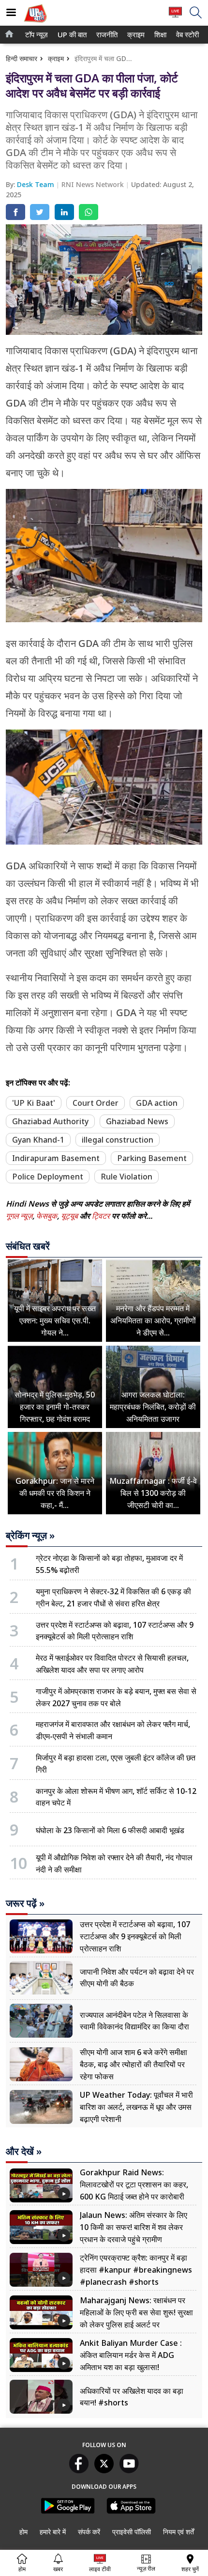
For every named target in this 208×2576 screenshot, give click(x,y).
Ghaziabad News (137, 1121)
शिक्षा (160, 35)
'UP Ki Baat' (34, 1103)
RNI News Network (94, 184)
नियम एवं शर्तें (178, 2532)
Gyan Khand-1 (38, 1140)
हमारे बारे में (53, 2532)
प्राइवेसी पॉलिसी (132, 2532)
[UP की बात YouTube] (129, 2470)
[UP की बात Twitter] (104, 2470)
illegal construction (118, 1140)
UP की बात (70, 35)
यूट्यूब (70, 1216)
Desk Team (37, 184)
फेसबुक (47, 1216)
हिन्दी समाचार (22, 58)
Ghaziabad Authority (50, 1121)
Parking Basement (152, 1158)
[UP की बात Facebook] (79, 2470)
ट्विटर (101, 1216)
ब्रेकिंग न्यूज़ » (30, 1536)
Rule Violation (126, 1177)
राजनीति (106, 35)
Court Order (96, 1103)
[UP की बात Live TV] (175, 17)
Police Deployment (48, 1177)
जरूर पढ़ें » (25, 1903)
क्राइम (135, 35)
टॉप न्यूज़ (35, 35)
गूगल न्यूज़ (19, 1216)
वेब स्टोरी (186, 35)
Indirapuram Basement (56, 1158)
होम (23, 2532)
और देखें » (24, 2152)
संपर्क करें (89, 2532)
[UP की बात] (35, 24)
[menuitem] (37, 35)
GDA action (157, 1103)
